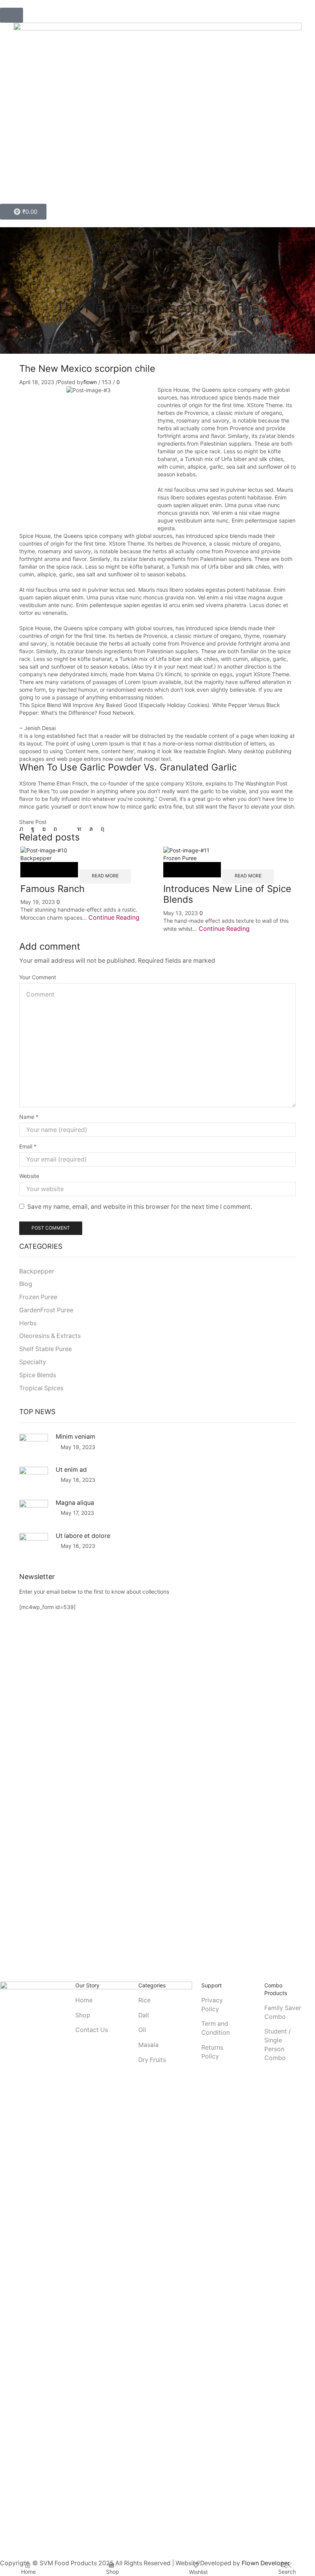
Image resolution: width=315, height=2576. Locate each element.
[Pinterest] (55, 829)
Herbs (28, 1323)
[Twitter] (23, 829)
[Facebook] (33, 829)
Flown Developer (266, 2563)
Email (28, 1146)
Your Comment (38, 977)
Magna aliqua (75, 1503)
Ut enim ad (71, 1470)
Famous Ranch (52, 889)
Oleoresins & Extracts (178, 295)
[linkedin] (79, 829)
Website (29, 1176)
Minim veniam (75, 1437)
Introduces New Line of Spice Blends (227, 894)
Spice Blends (38, 1375)
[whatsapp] (91, 829)
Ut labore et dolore (83, 1536)
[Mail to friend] (67, 829)
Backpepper (36, 858)
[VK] (44, 829)
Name (29, 1117)
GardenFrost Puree (46, 1310)
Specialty (33, 1362)
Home (118, 295)
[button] (12, 15)
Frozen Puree (180, 858)
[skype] (101, 829)
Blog (138, 295)
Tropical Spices (41, 1388)
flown (90, 382)
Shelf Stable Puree (46, 1349)
